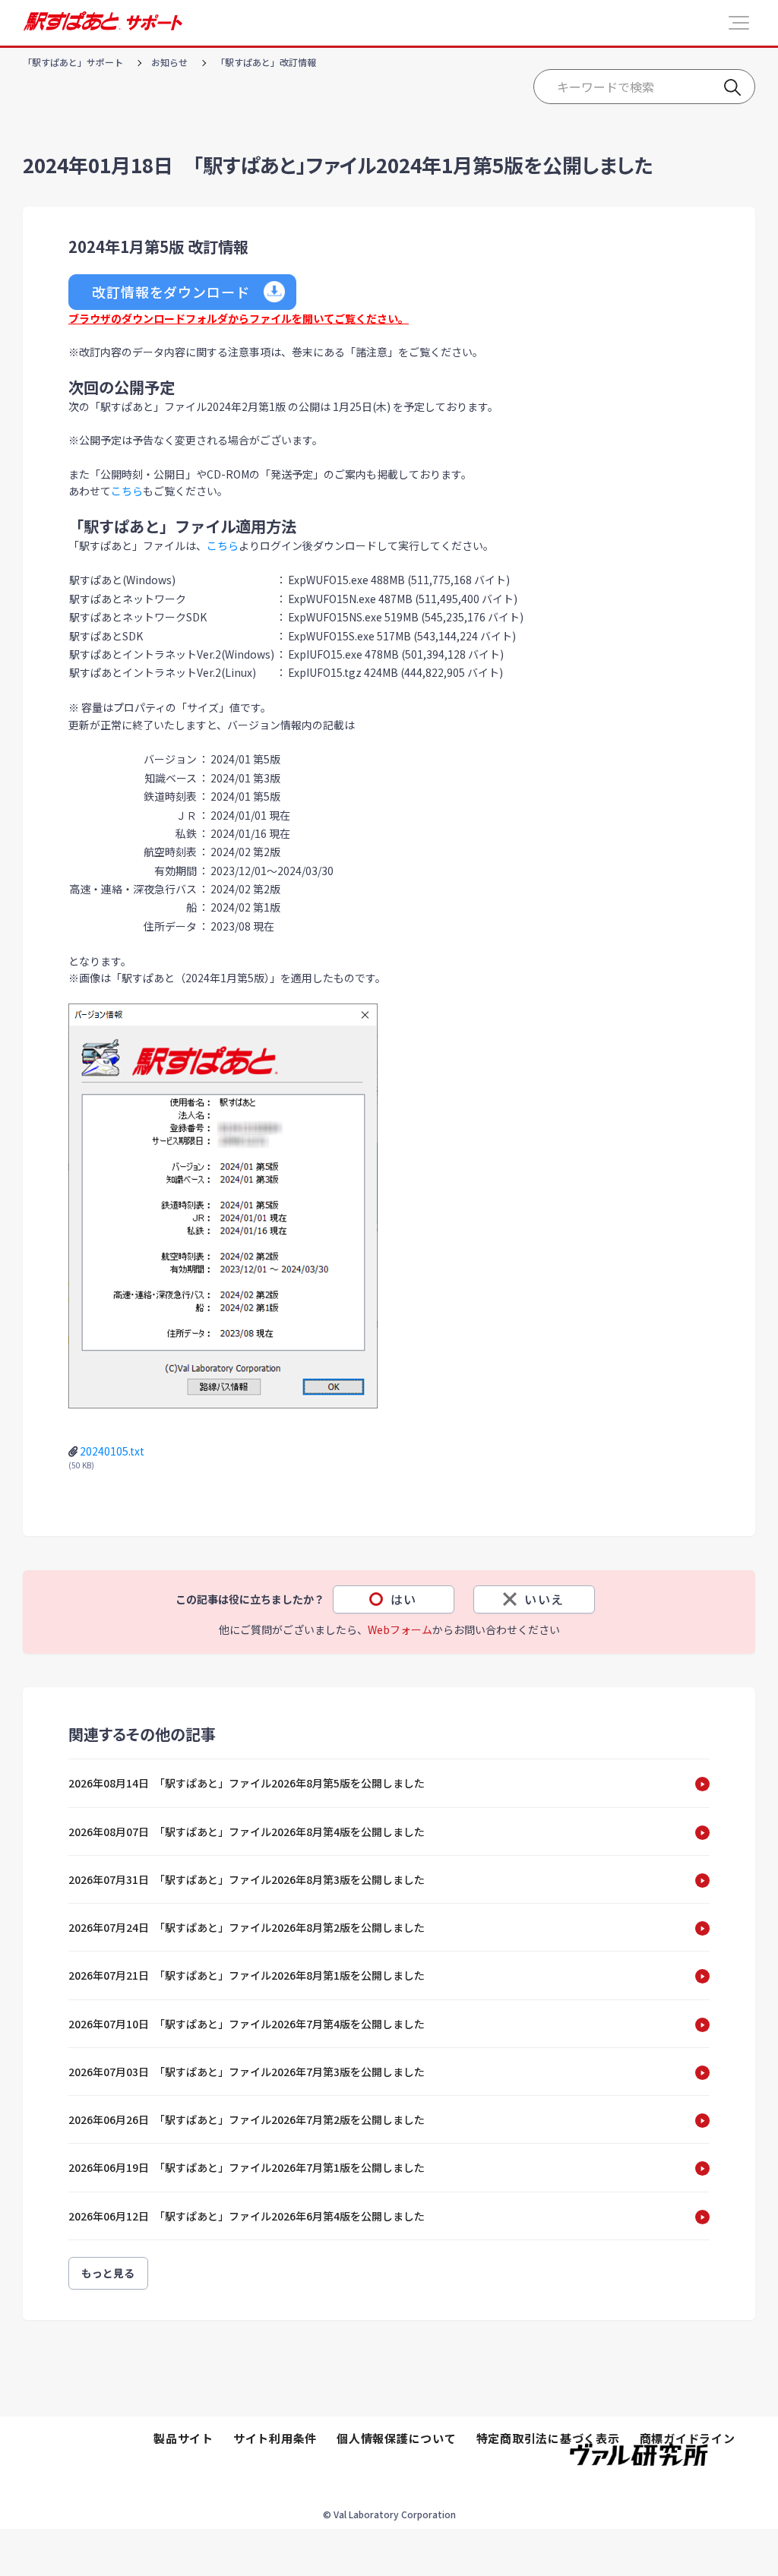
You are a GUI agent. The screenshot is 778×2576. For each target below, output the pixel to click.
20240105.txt (112, 1451)
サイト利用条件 (275, 2438)
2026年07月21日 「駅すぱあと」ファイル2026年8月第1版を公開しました (247, 1975)
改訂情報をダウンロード (171, 292)
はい (404, 1599)
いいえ (544, 1599)
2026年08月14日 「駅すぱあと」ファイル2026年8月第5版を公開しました (247, 1783)
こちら (127, 491)
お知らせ (169, 62)
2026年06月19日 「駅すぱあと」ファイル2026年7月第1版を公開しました (247, 2167)
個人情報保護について (397, 2438)
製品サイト (183, 2438)
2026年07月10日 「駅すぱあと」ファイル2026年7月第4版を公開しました (247, 2024)
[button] (739, 23)
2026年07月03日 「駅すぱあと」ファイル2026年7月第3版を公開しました (247, 2072)
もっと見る (108, 2273)
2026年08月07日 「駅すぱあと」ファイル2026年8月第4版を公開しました (247, 1832)
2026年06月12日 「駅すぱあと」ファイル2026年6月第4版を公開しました (247, 2216)
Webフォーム (400, 1629)
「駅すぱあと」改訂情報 (266, 62)
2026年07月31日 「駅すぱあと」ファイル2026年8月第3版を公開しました (247, 1879)
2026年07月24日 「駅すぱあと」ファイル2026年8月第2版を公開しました (247, 1927)
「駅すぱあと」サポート (73, 62)
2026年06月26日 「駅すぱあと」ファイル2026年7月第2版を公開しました (247, 2119)
